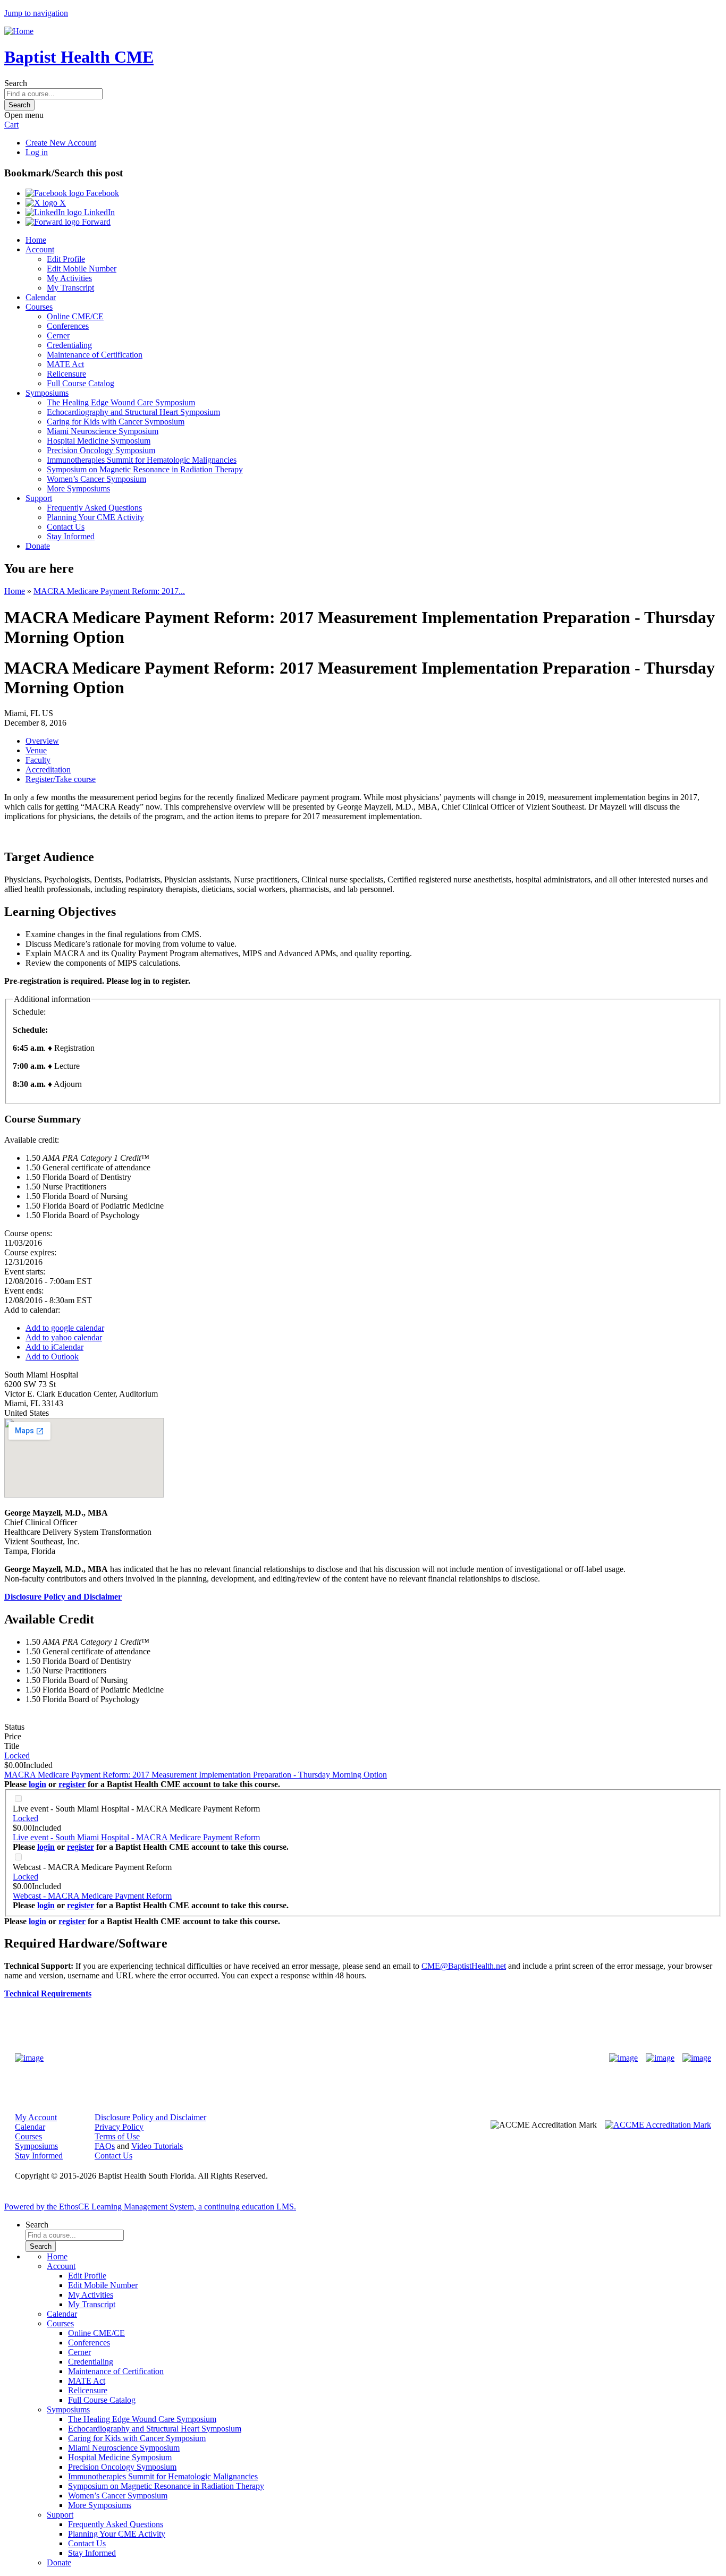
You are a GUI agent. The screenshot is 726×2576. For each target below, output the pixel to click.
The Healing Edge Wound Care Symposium (121, 402)
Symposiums (47, 393)
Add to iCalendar (54, 1347)
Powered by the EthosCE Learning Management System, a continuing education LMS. (150, 2207)
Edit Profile (66, 259)
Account (40, 249)
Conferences (68, 326)
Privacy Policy (119, 2127)
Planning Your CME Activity (95, 517)
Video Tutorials (157, 2146)
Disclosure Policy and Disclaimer (150, 2117)
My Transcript (70, 288)
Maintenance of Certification (95, 355)
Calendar (41, 297)
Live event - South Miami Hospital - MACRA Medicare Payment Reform (136, 1809)
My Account (36, 2117)
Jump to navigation (36, 13)
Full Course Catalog (81, 383)
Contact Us (66, 527)
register (72, 1784)
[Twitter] (660, 2058)
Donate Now (330, 2058)
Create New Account (61, 143)
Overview (42, 741)
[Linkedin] (697, 2058)
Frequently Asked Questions (94, 508)
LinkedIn (98, 212)
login (37, 1784)
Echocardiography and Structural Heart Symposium (133, 412)
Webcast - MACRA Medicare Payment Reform (92, 1867)
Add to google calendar (65, 1328)
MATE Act (65, 364)
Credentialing (69, 345)
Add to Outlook (52, 1357)
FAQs (105, 2146)
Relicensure (66, 374)
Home (36, 240)
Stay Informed (71, 536)
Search (16, 83)
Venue (36, 750)
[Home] (19, 31)
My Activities (69, 278)
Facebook (102, 193)
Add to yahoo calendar (64, 1337)
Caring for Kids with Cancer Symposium (116, 422)
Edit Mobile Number (82, 269)
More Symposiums (78, 488)
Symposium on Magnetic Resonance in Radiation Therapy (145, 469)
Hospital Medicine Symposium (99, 441)
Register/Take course (61, 779)
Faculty (38, 760)
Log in (37, 152)
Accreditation (48, 770)
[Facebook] (623, 2058)
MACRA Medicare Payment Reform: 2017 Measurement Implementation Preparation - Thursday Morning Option (196, 1775)
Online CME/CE (75, 316)
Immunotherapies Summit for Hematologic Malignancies (142, 460)
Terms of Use (117, 2136)
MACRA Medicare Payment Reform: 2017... (109, 591)
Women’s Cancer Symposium (96, 479)
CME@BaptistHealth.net (464, 1966)
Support (39, 498)
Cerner (58, 335)
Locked (17, 1755)
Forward (95, 222)
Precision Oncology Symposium (101, 450)
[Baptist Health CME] (29, 2058)
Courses (39, 307)
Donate (38, 546)
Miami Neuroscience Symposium (103, 431)
